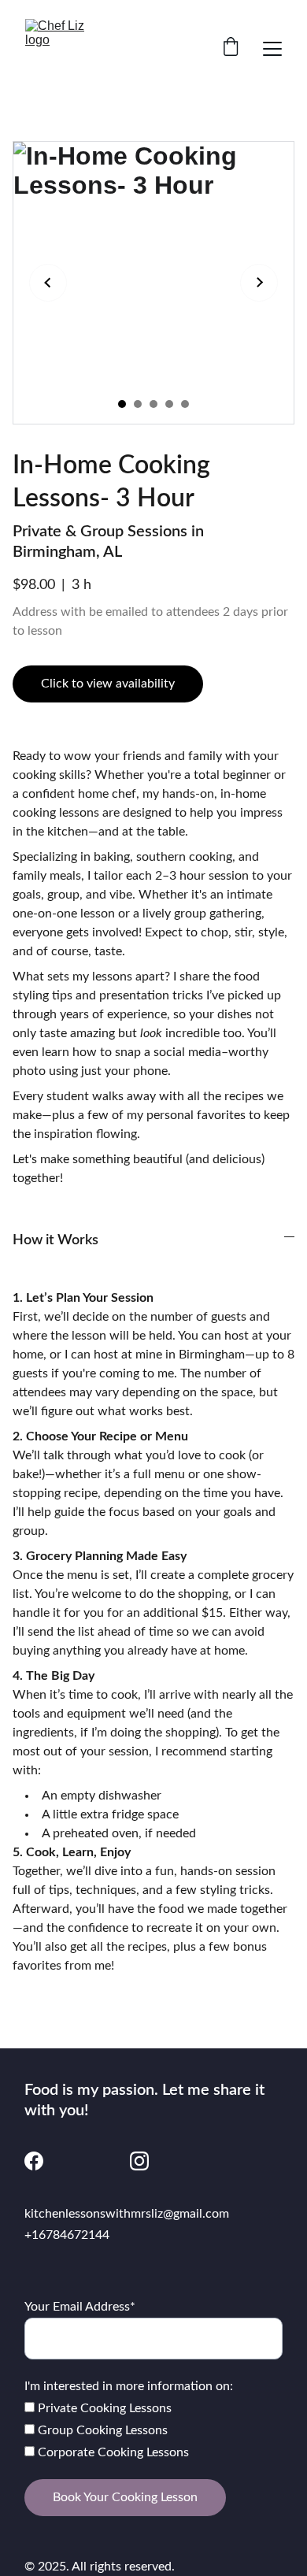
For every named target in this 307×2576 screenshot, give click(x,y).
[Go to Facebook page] (34, 2161)
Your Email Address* (80, 2307)
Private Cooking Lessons (103, 2408)
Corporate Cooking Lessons (112, 2452)
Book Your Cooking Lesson (125, 2497)
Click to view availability (108, 684)
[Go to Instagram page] (139, 2161)
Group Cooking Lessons (101, 2430)
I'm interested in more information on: (129, 2386)
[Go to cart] (231, 48)
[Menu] (272, 49)
